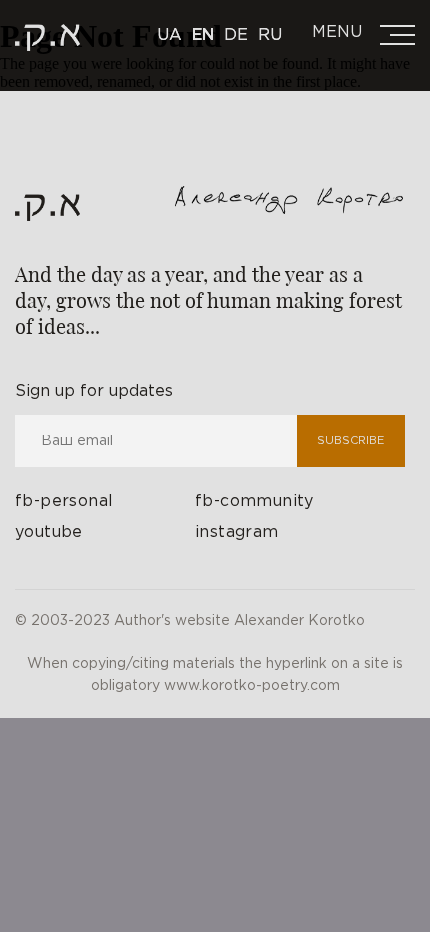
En (203, 35)
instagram (237, 532)
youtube (49, 532)
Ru (270, 35)
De (236, 35)
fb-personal (64, 501)
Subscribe (350, 441)
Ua (169, 35)
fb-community (254, 501)
